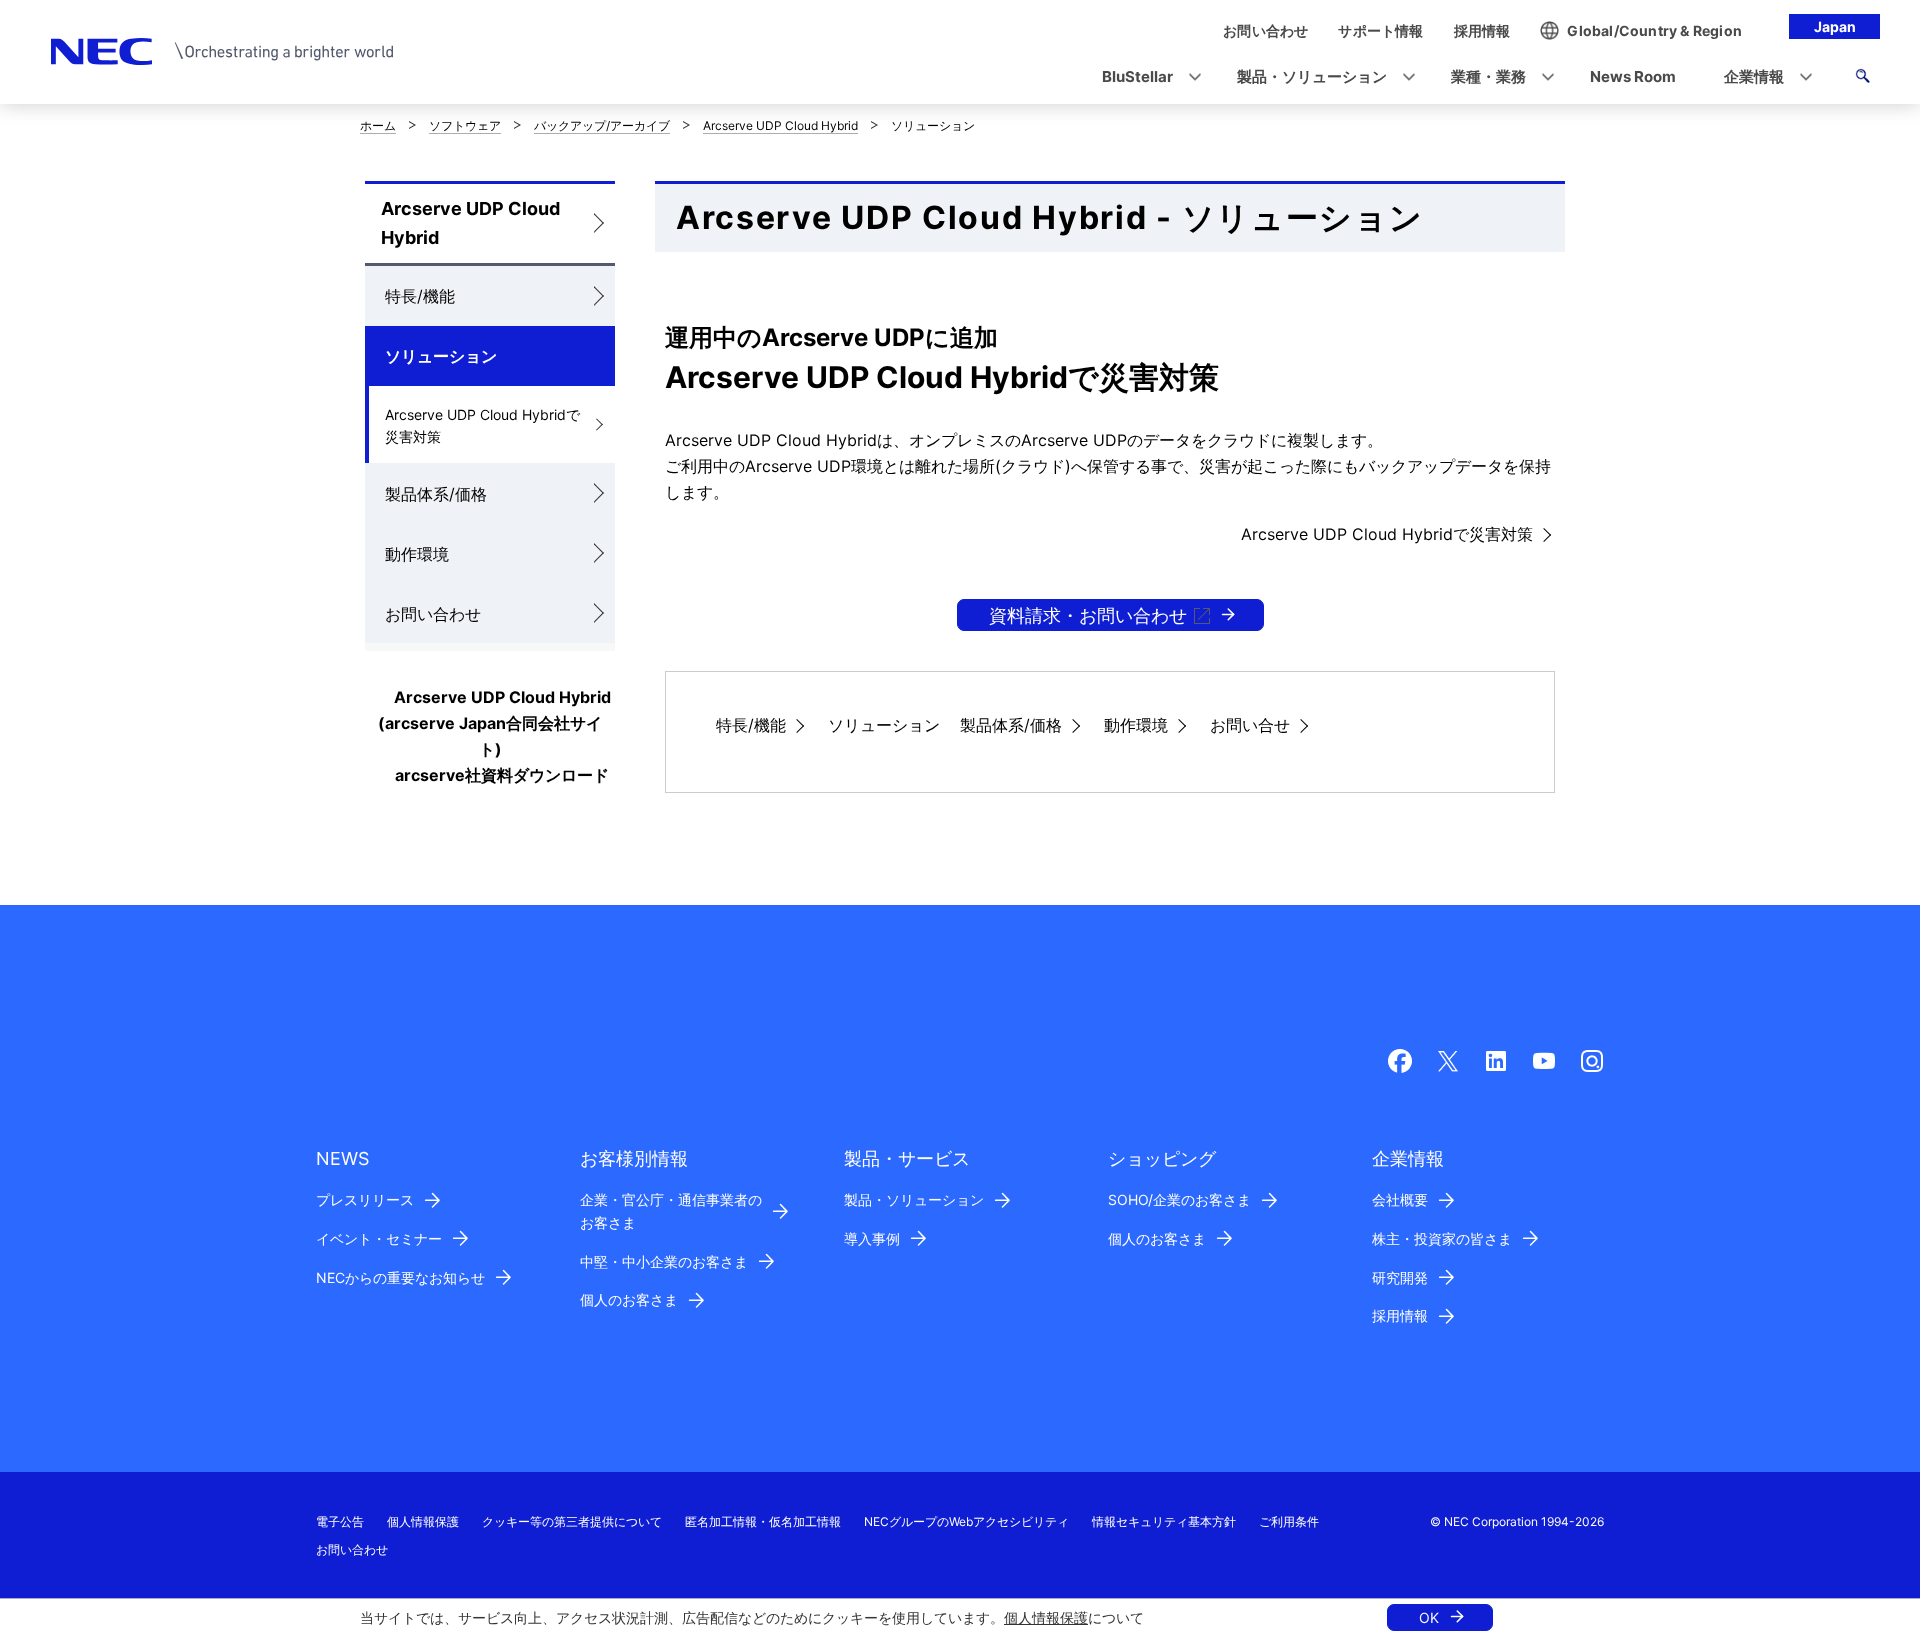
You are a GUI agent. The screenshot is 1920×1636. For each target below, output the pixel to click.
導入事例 (872, 1238)
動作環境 (417, 554)
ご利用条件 (1289, 1521)
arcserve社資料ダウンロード (502, 775)
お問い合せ (1250, 725)
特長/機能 (420, 296)
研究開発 (1400, 1277)
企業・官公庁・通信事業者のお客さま (671, 1211)
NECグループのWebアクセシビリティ (966, 1521)
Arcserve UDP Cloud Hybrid (780, 125)
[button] (1145, 77)
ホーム (378, 125)
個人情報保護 (1046, 1617)
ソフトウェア (465, 125)
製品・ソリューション (914, 1199)
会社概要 (1400, 1199)
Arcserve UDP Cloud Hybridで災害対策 (482, 426)
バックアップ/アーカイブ (602, 125)
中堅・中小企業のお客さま (664, 1261)
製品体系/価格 (436, 494)
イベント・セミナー (379, 1238)
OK (1429, 1617)
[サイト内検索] (1862, 79)
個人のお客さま (629, 1299)
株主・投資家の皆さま (1442, 1238)
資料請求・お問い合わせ (1088, 615)
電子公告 (340, 1521)
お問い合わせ (433, 614)
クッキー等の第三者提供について (572, 1521)
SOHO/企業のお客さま (1179, 1199)
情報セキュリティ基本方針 (1164, 1521)
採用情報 (1400, 1315)
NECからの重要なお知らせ (400, 1277)
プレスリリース (365, 1199)
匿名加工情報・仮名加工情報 (763, 1521)
